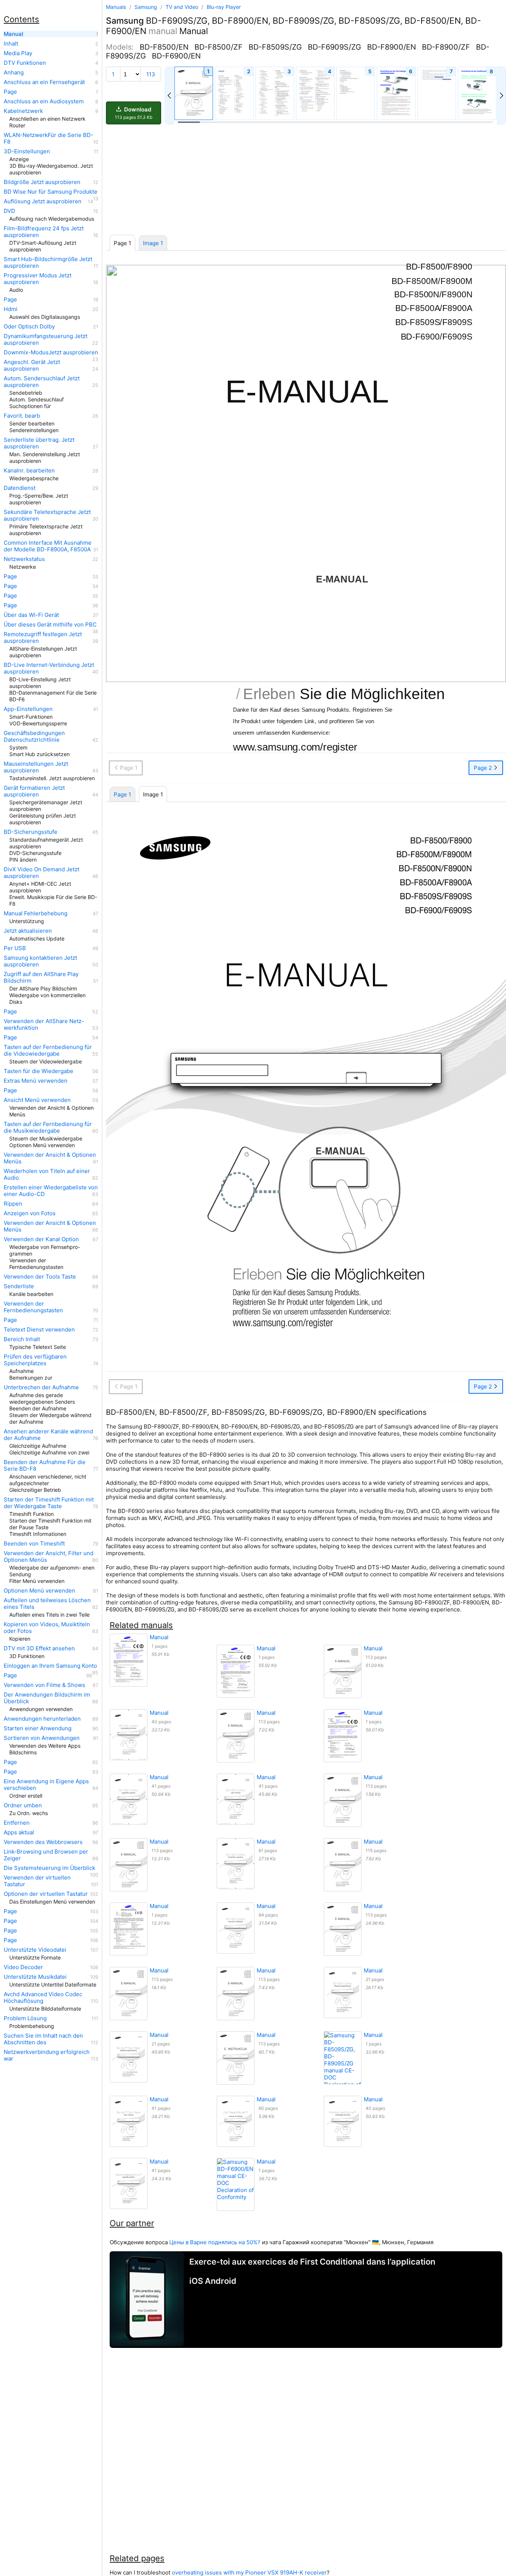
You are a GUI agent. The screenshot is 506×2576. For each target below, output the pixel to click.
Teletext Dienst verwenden (39, 1330)
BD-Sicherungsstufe (31, 832)
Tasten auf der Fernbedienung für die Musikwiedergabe (48, 1127)
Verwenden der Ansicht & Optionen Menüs (50, 1158)
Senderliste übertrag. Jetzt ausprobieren (39, 443)
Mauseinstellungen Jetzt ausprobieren (36, 767)
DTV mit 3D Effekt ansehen (39, 1648)
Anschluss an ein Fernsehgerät (44, 82)
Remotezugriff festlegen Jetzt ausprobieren (43, 638)
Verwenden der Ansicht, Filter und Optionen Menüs (49, 1557)
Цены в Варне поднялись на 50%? (215, 2242)
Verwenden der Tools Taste (40, 1277)
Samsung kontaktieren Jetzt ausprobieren (40, 961)
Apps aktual (19, 1832)
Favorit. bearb (22, 416)
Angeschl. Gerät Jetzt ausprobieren (32, 365)
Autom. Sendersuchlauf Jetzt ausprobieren (42, 382)
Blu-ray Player (224, 7)
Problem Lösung (25, 2018)
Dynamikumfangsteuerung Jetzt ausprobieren (46, 340)
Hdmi (11, 309)
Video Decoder (23, 1967)
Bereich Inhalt (22, 1339)
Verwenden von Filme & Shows (44, 1685)
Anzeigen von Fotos (30, 1213)
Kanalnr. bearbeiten (29, 471)
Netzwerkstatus (24, 559)
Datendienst (20, 488)
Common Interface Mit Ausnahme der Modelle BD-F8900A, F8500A (48, 546)
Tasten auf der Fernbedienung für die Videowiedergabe (48, 1050)
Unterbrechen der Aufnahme (41, 1387)
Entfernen (17, 1823)
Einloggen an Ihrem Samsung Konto (50, 1666)
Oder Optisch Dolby (29, 327)
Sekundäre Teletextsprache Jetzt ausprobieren (47, 515)
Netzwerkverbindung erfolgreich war (47, 2055)
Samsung (147, 7)
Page (10, 92)
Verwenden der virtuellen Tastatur (37, 1881)
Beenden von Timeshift (34, 1544)
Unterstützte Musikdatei (35, 1977)
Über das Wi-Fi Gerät (31, 615)
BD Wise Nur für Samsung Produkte (51, 192)
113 (151, 74)
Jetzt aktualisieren (28, 931)
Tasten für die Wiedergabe (39, 1071)
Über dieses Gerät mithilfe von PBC (50, 625)
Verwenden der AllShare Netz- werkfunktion (44, 1025)
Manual (14, 34)
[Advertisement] (306, 180)
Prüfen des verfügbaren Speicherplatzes (35, 1360)
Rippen (13, 1204)
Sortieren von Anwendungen (42, 1738)
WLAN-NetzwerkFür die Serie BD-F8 (49, 138)
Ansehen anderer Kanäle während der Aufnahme (48, 1435)
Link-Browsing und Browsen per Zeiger (46, 1855)
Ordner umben (23, 1805)
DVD (9, 211)
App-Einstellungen (28, 709)
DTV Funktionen (25, 63)
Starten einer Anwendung (38, 1728)
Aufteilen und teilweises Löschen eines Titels (47, 1604)
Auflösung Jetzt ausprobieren (43, 201)
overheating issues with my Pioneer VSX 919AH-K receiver (249, 2572)
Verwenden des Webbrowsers (43, 1842)
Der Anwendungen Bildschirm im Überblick (47, 1698)
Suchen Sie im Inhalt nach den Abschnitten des (43, 2039)
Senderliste (19, 1286)
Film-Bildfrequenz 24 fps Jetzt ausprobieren (44, 232)
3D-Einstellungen (27, 151)
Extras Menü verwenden (36, 1081)
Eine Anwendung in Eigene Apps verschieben (46, 1785)
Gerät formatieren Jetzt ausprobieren (34, 791)
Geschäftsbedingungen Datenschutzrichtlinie (34, 736)
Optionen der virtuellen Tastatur (46, 1894)
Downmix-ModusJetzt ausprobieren (51, 353)
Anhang (14, 73)
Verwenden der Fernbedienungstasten (33, 1307)
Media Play (18, 53)
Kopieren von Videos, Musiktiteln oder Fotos (47, 1628)
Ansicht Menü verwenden (37, 1100)
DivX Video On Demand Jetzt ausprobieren (41, 873)
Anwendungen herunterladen (42, 1719)
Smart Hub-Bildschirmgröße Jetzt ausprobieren (48, 263)
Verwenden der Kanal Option (41, 1239)
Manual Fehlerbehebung (36, 913)
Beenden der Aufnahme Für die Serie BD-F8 (45, 1466)
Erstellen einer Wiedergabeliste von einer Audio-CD (51, 1191)
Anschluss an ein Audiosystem (44, 101)
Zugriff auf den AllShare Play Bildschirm (41, 978)
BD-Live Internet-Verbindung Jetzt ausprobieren (49, 668)
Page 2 (484, 768)
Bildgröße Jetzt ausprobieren (42, 182)
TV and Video (183, 7)
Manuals (116, 7)
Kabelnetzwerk (23, 111)
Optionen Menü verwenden (39, 1591)
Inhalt (11, 44)
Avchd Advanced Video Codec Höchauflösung (43, 1998)
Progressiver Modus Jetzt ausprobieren (38, 279)
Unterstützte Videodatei (35, 1950)
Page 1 (122, 794)
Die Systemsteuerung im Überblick (49, 1868)
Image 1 (153, 243)
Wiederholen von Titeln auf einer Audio (47, 1175)
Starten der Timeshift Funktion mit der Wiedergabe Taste (49, 1503)
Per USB (15, 948)
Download (134, 113)
